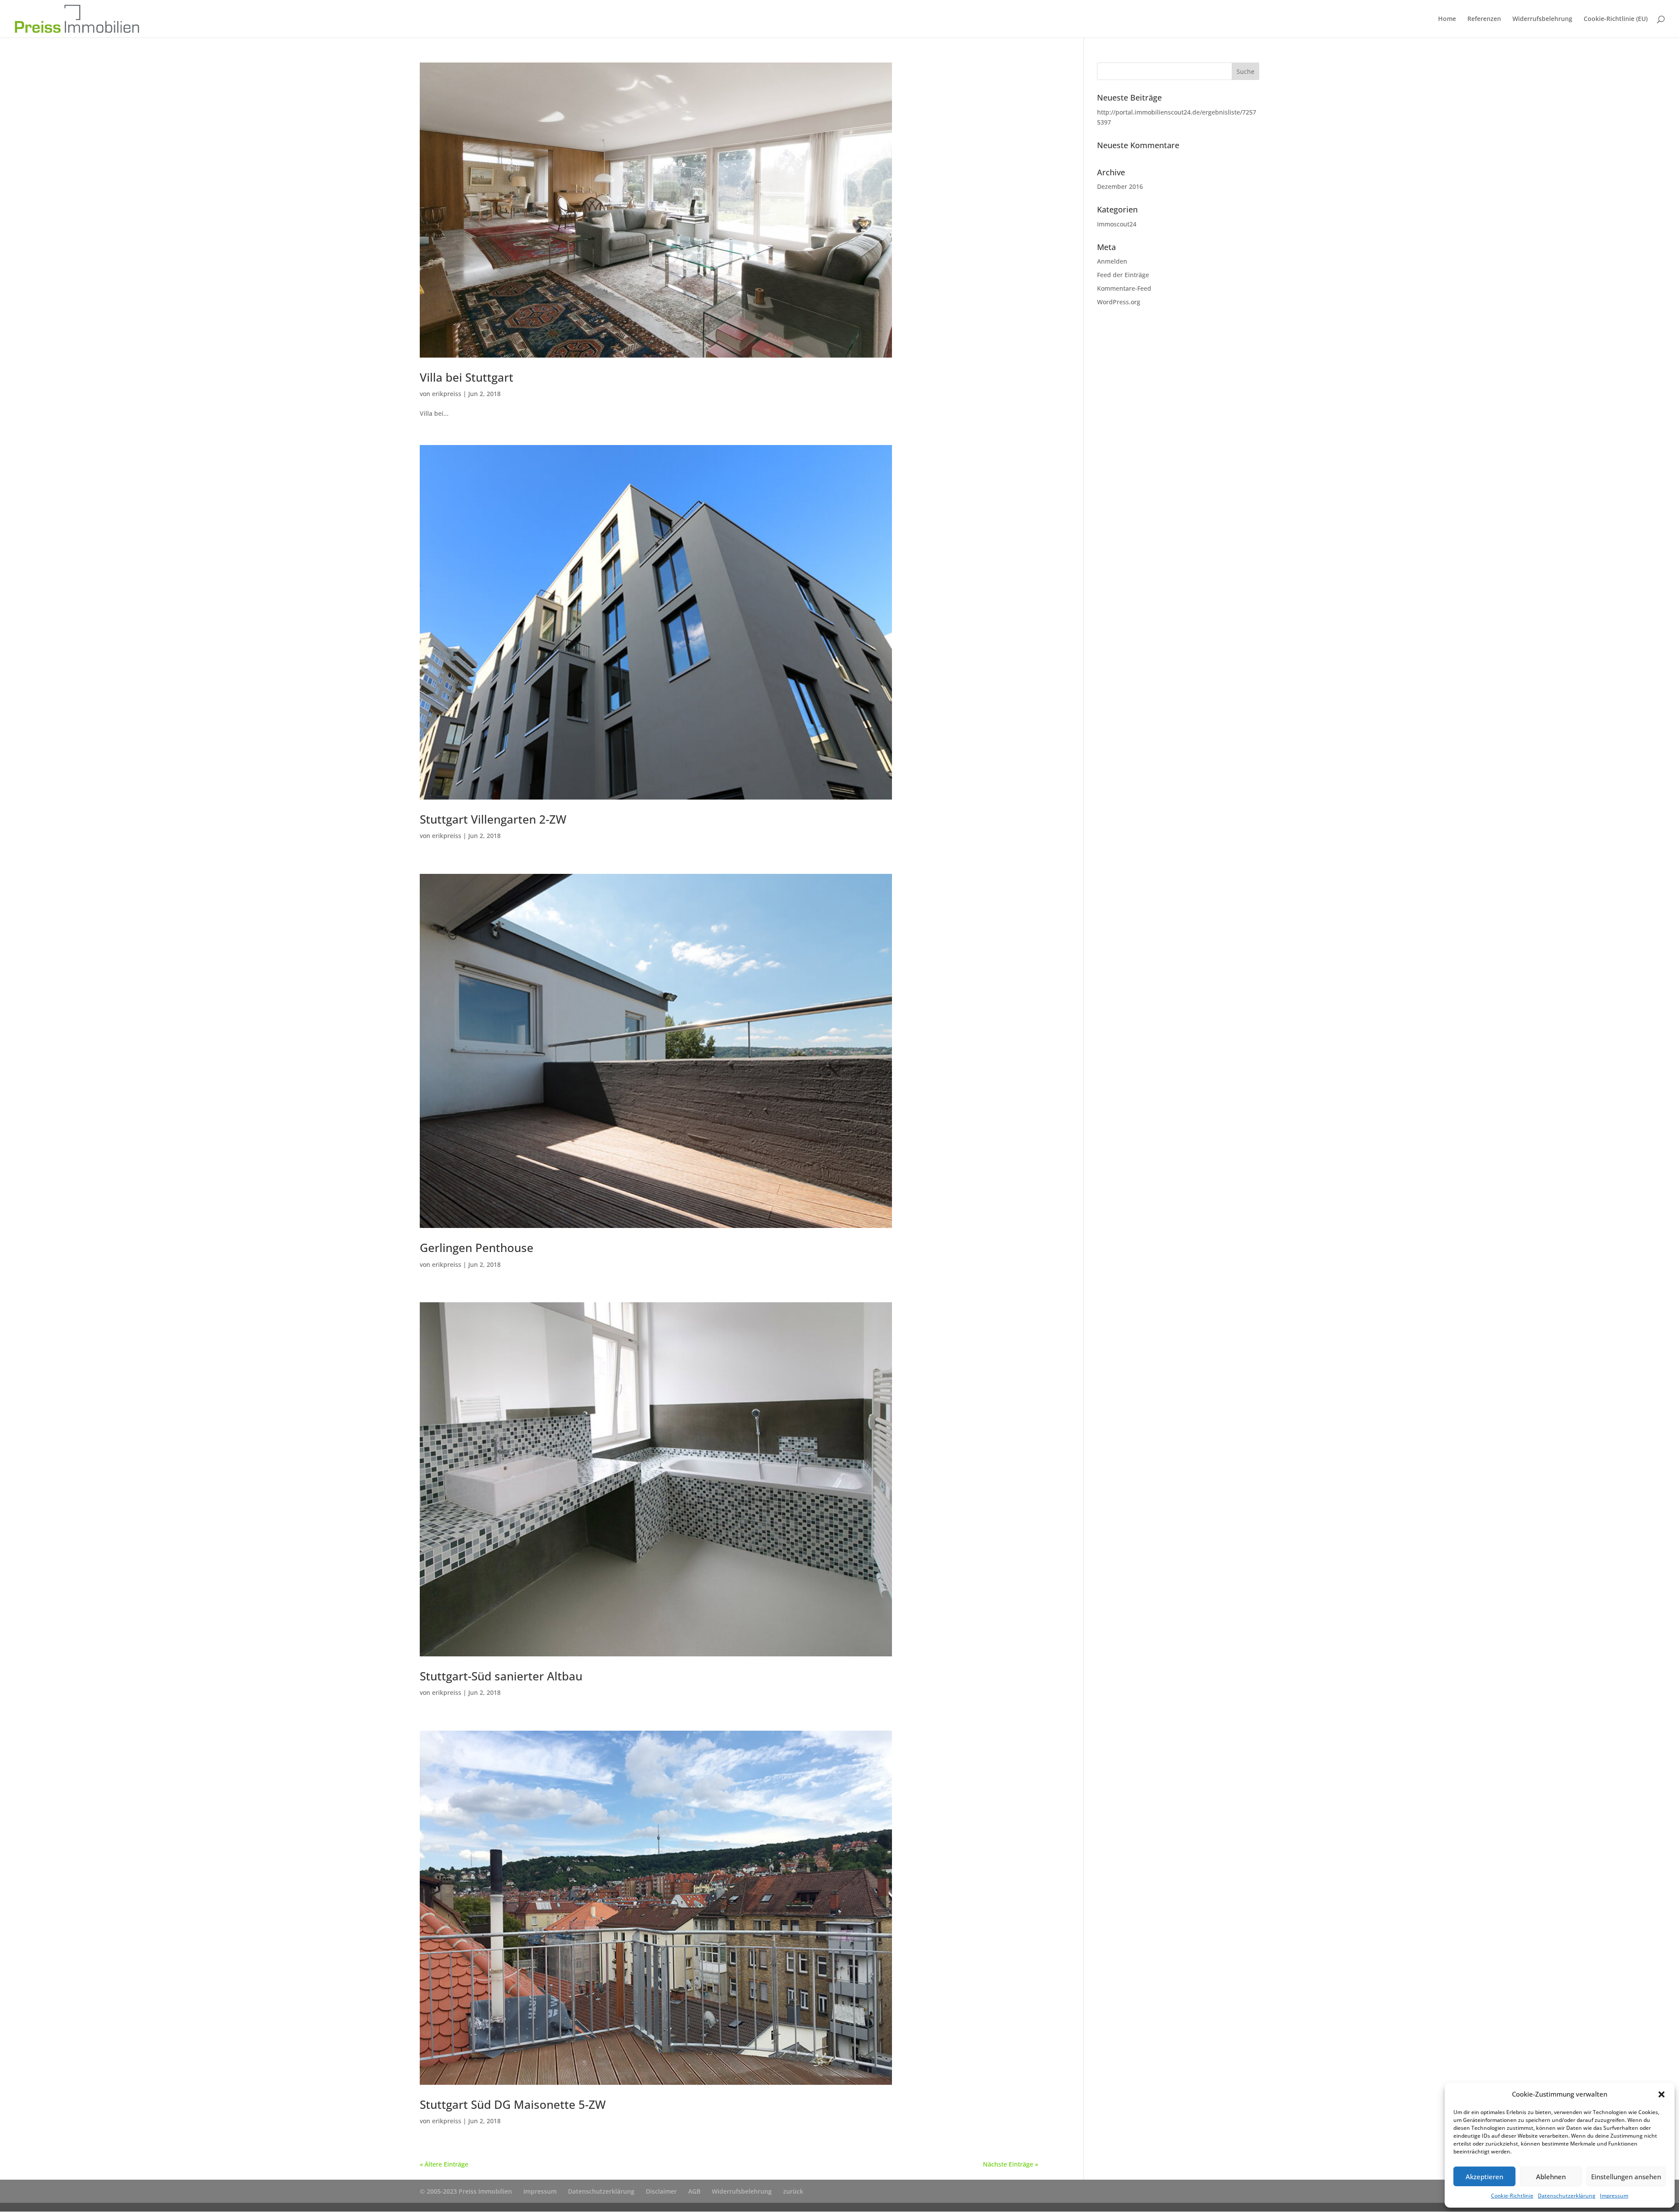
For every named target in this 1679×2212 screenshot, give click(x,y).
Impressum (1614, 2196)
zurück (793, 2191)
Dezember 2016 (1120, 186)
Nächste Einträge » (1010, 2164)
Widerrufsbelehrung (1542, 19)
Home (1447, 19)
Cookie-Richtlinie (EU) (1616, 19)
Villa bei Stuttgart (467, 377)
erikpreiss (447, 394)
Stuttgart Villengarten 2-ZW (493, 819)
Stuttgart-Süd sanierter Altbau (501, 1676)
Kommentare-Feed (1124, 288)
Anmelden (1112, 261)
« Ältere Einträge (444, 2164)
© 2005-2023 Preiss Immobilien (466, 2191)
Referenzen (1484, 19)
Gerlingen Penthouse (477, 1248)
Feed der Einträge (1123, 275)
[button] (1662, 2094)
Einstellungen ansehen (1626, 2177)
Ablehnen (1551, 2177)
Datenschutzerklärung (1567, 2196)
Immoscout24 (1117, 224)
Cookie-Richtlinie (1512, 2196)
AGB (694, 2191)
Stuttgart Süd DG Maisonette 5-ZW (513, 2104)
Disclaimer (661, 2191)
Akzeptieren (1484, 2177)
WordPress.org (1119, 302)
